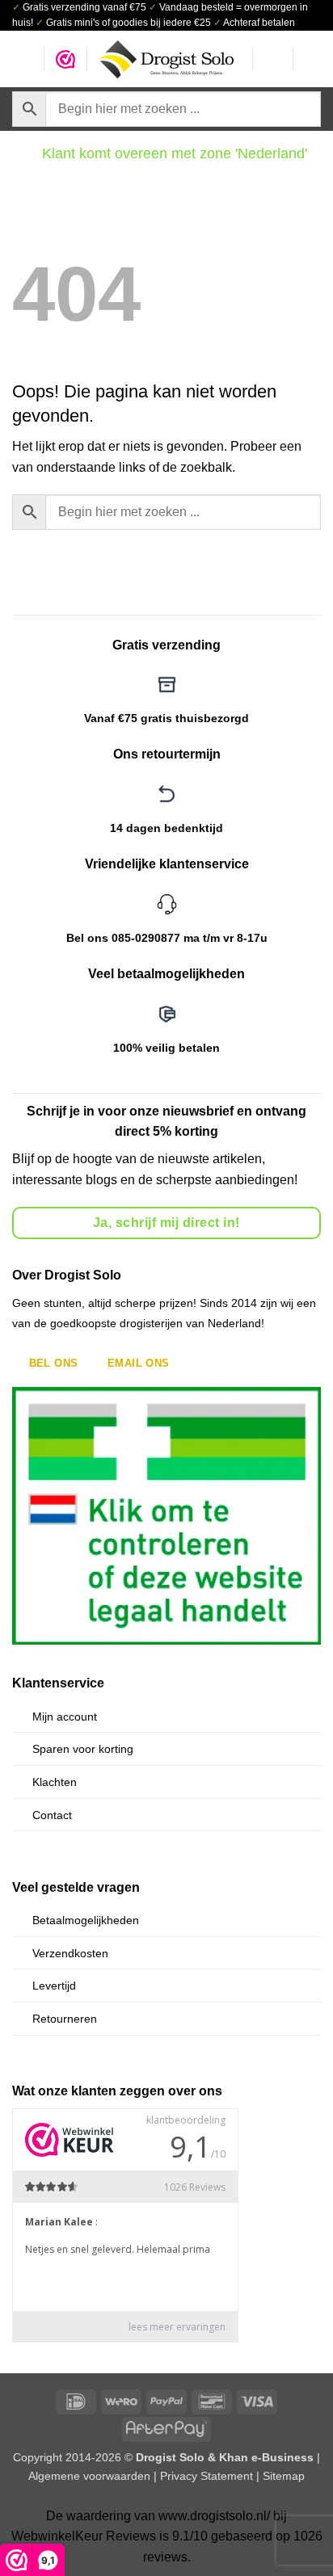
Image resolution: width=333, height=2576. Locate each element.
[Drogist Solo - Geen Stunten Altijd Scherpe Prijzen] (166, 59)
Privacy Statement (207, 2476)
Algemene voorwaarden (89, 2476)
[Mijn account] (272, 59)
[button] (22, 59)
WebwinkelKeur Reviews (84, 2536)
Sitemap (284, 2476)
